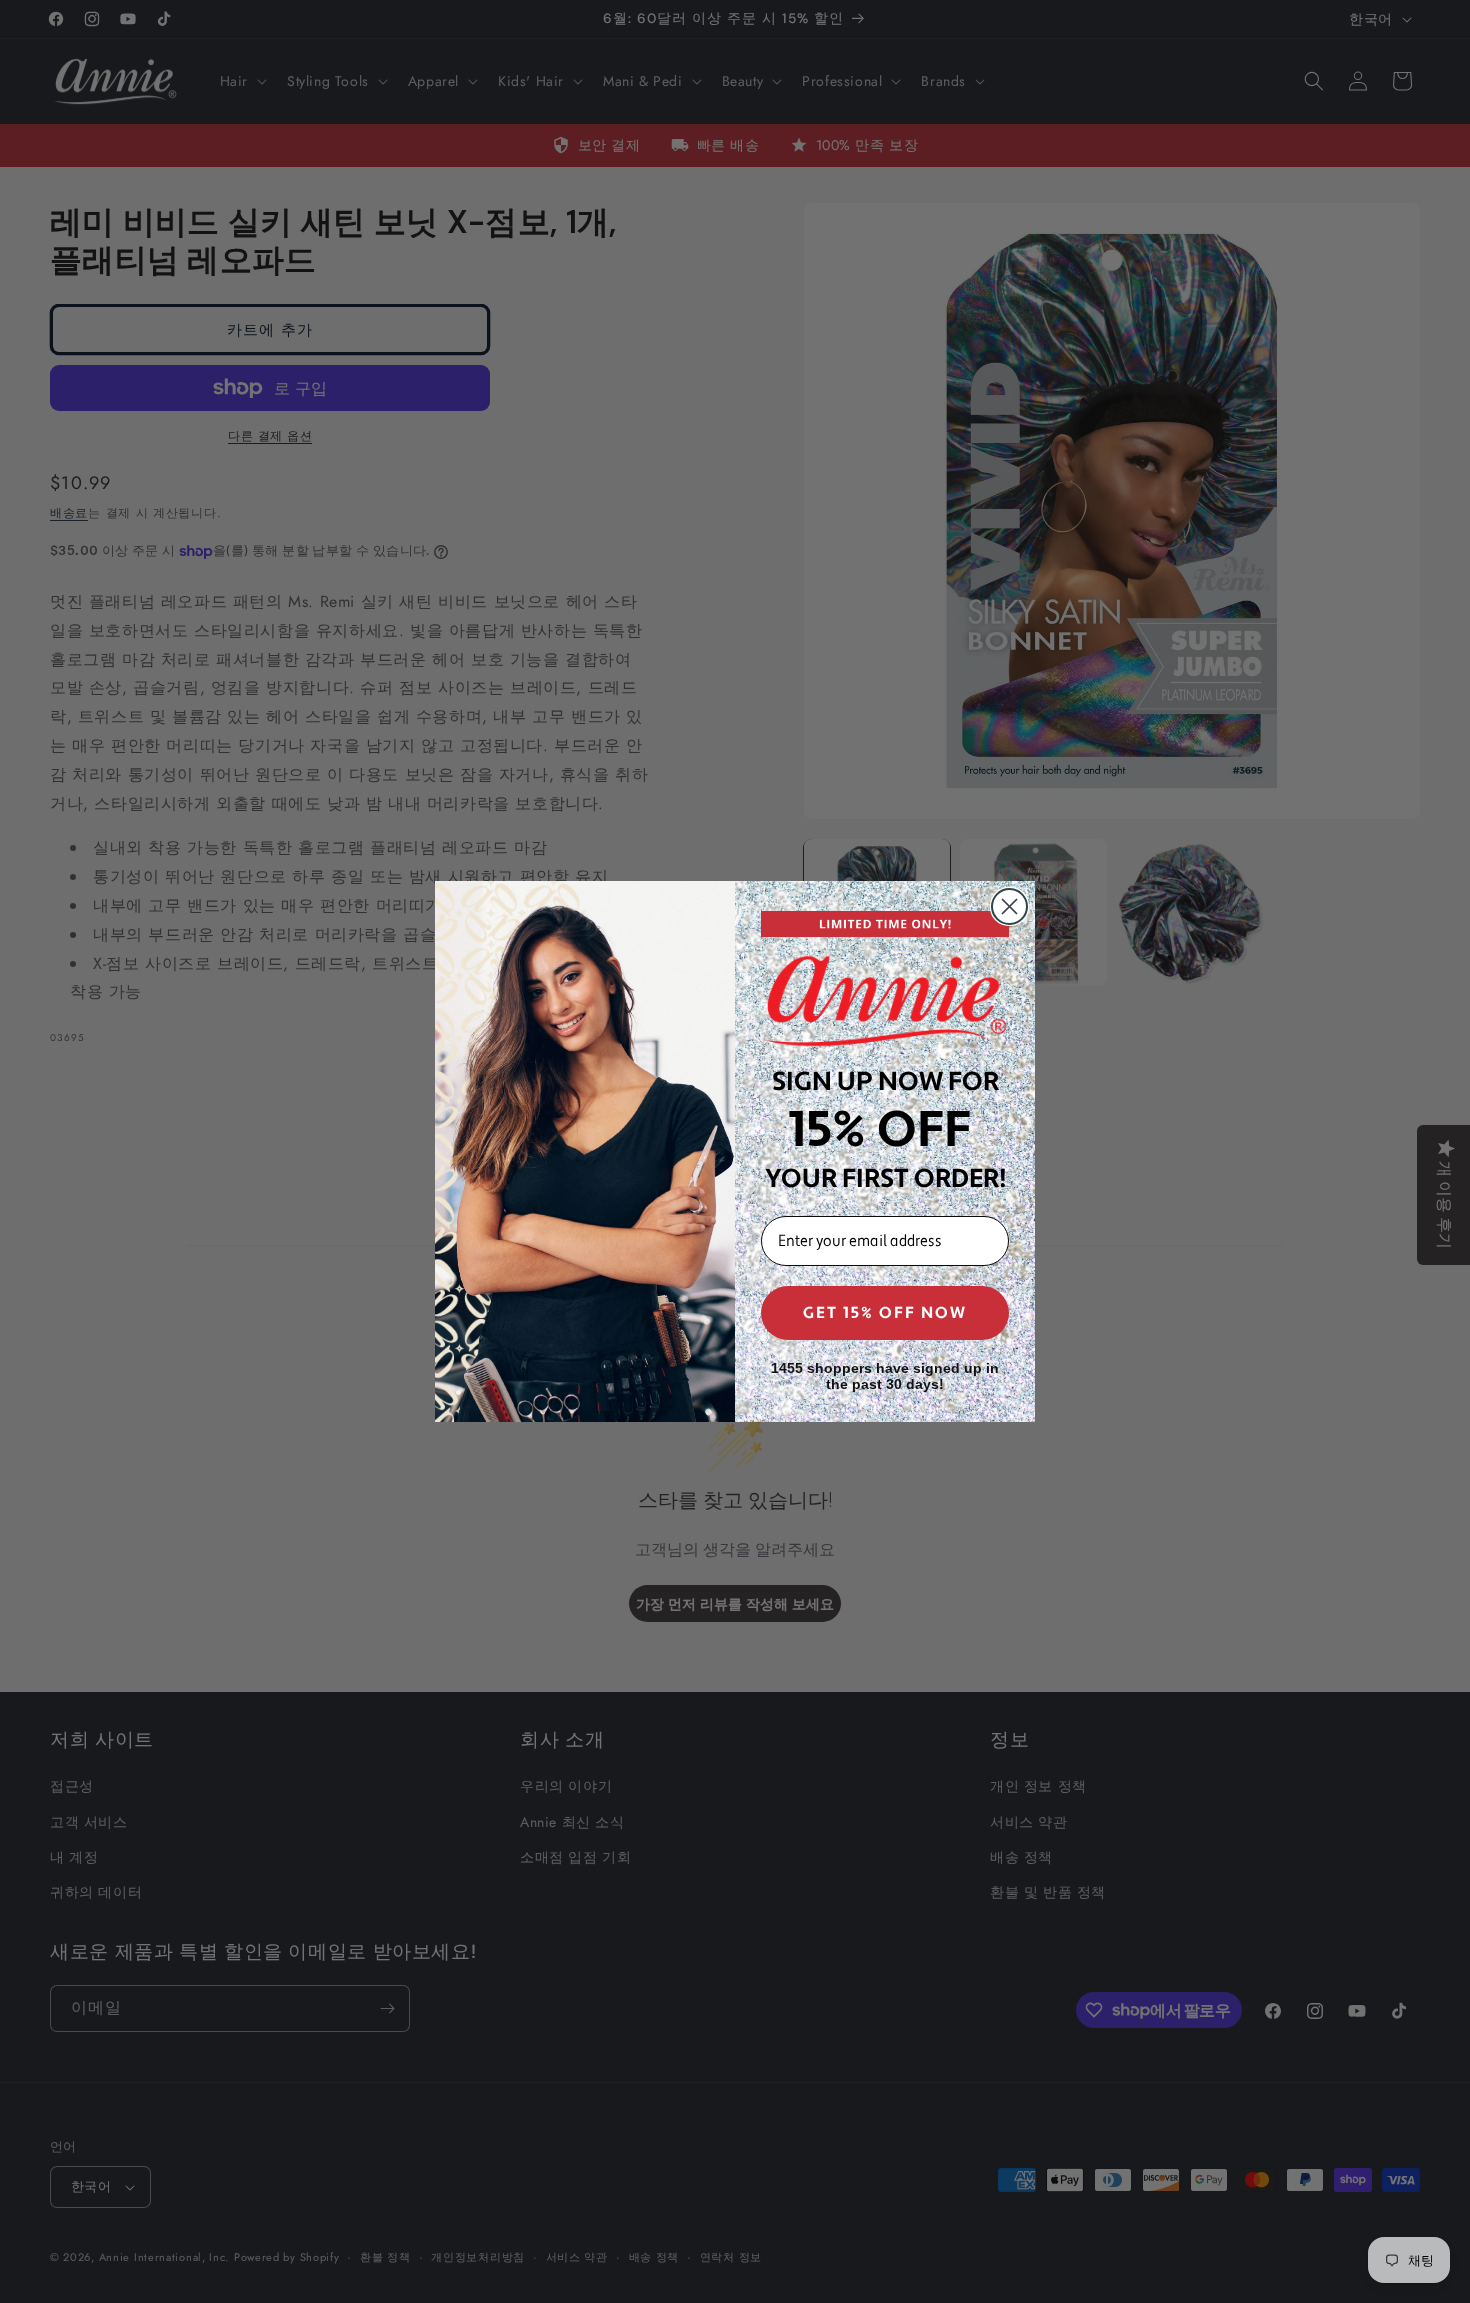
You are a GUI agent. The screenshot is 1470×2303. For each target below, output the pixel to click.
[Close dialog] (1009, 906)
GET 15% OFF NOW (885, 1313)
